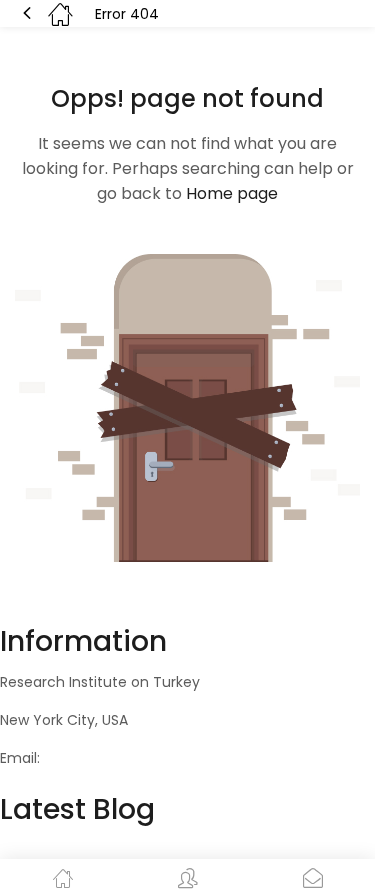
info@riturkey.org (103, 758)
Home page (232, 193)
